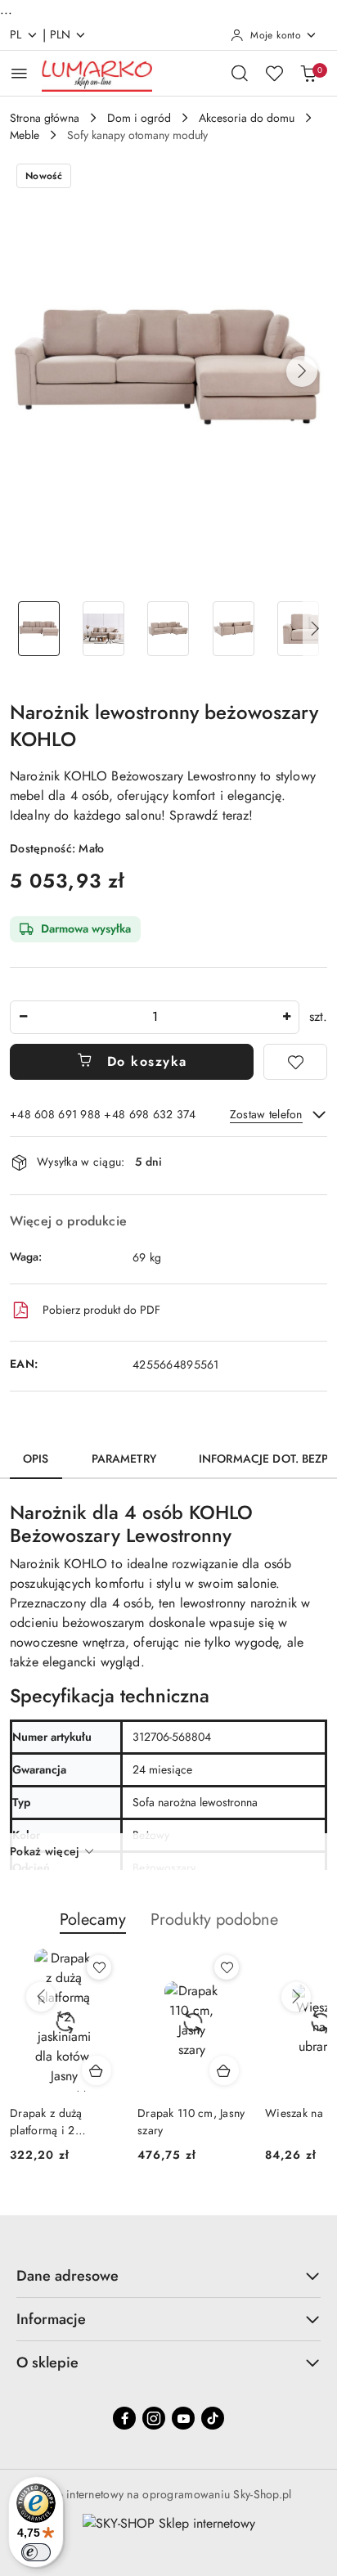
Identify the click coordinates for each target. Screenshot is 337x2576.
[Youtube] (183, 2418)
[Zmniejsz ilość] (23, 1017)
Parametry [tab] (124, 1459)
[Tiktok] (213, 2418)
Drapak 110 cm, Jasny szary (191, 2121)
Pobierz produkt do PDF (101, 1310)
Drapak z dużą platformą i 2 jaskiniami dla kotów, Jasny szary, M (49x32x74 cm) (63, 2121)
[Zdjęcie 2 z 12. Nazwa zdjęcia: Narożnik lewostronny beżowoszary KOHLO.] (103, 629)
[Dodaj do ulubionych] (295, 1062)
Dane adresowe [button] (67, 2276)
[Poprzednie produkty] (41, 1997)
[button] (302, 371)
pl (16, 34)
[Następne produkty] (296, 1997)
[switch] (36, 2552)
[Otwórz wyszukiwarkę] (240, 73)
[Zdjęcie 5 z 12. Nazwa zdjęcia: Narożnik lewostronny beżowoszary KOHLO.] (298, 629)
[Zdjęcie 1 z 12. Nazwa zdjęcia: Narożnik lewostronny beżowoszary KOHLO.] (39, 629)
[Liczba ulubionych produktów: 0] (274, 73)
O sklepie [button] (47, 2362)
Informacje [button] (51, 2319)
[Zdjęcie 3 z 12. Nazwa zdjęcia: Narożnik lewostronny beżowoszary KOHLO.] (168, 629)
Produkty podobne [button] (214, 1920)
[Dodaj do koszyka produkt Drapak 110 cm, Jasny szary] (224, 2070)
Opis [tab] (36, 1459)
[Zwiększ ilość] (286, 1017)
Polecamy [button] (93, 1920)
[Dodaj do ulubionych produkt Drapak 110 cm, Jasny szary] (227, 1967)
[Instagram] (154, 2418)
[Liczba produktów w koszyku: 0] (308, 73)
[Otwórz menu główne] (19, 73)
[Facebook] (124, 2418)
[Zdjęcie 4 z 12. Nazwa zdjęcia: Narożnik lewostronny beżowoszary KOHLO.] (234, 629)
